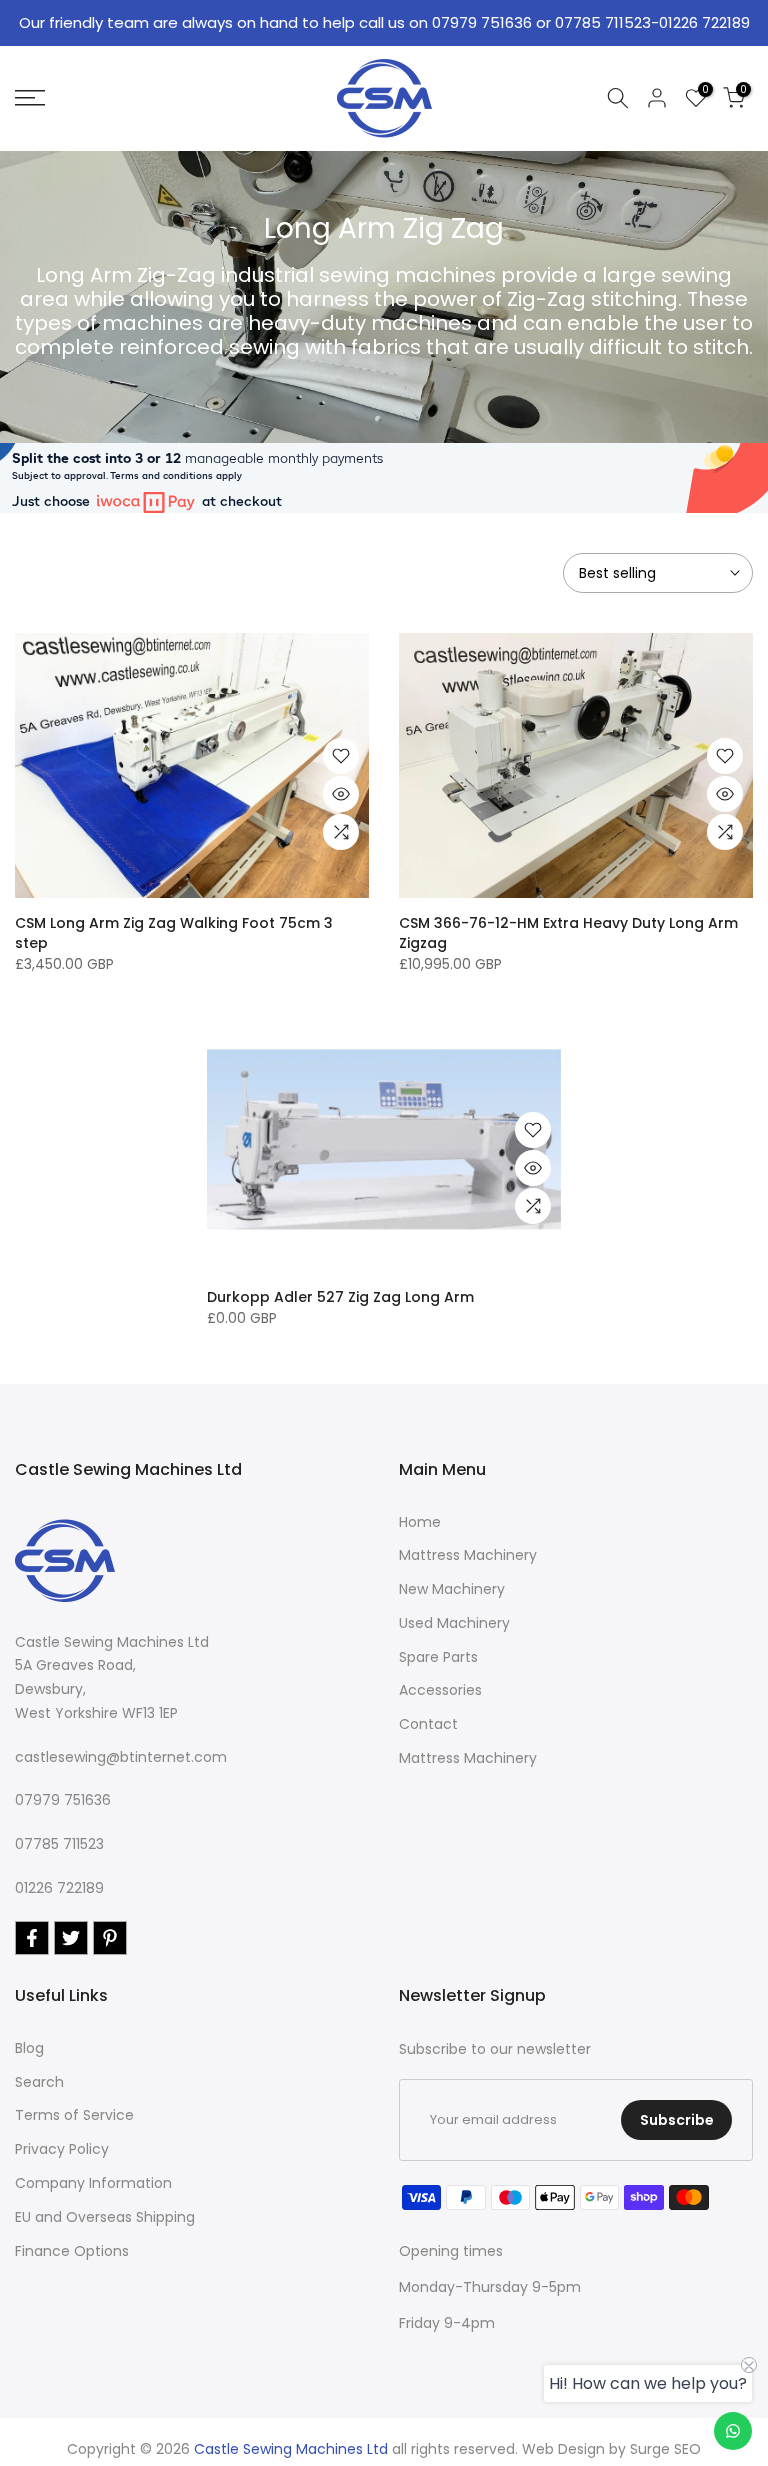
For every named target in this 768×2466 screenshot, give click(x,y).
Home (420, 1522)
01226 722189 (59, 1888)
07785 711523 (59, 1844)
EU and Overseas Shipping (105, 2217)
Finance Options (72, 2251)
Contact (428, 1724)
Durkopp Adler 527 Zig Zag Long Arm (340, 1297)
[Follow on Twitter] (71, 1938)
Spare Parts (438, 1657)
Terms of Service (74, 2115)
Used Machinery (454, 1623)
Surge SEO (665, 2449)
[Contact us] (733, 2431)
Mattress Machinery (468, 1555)
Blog (29, 2048)
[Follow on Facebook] (32, 1938)
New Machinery (452, 1589)
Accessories (440, 1690)
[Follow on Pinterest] (110, 1938)
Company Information (93, 2183)
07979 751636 (63, 1800)
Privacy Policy (62, 2149)
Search (39, 2082)
